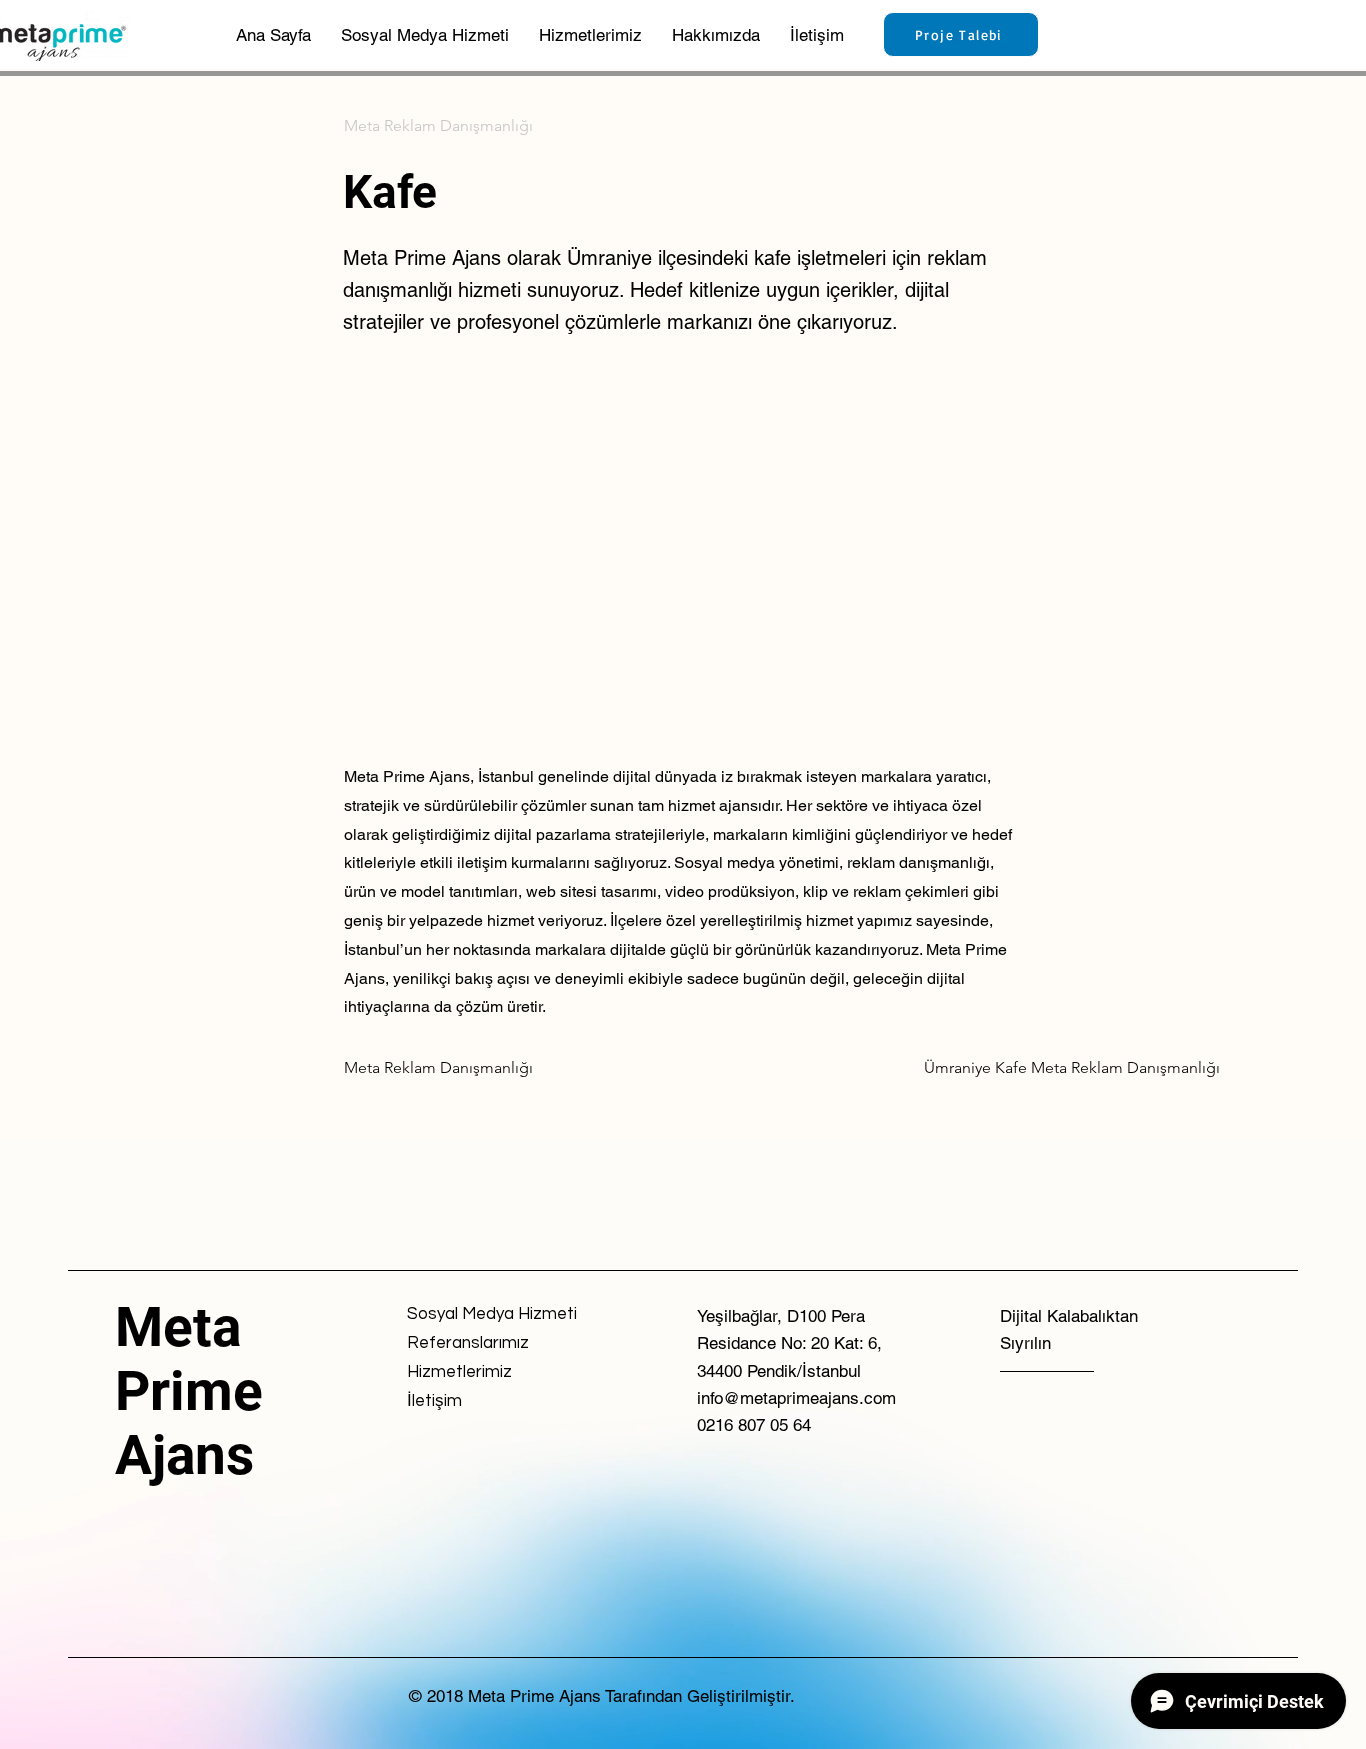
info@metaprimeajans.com (796, 1398)
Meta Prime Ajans (189, 1391)
